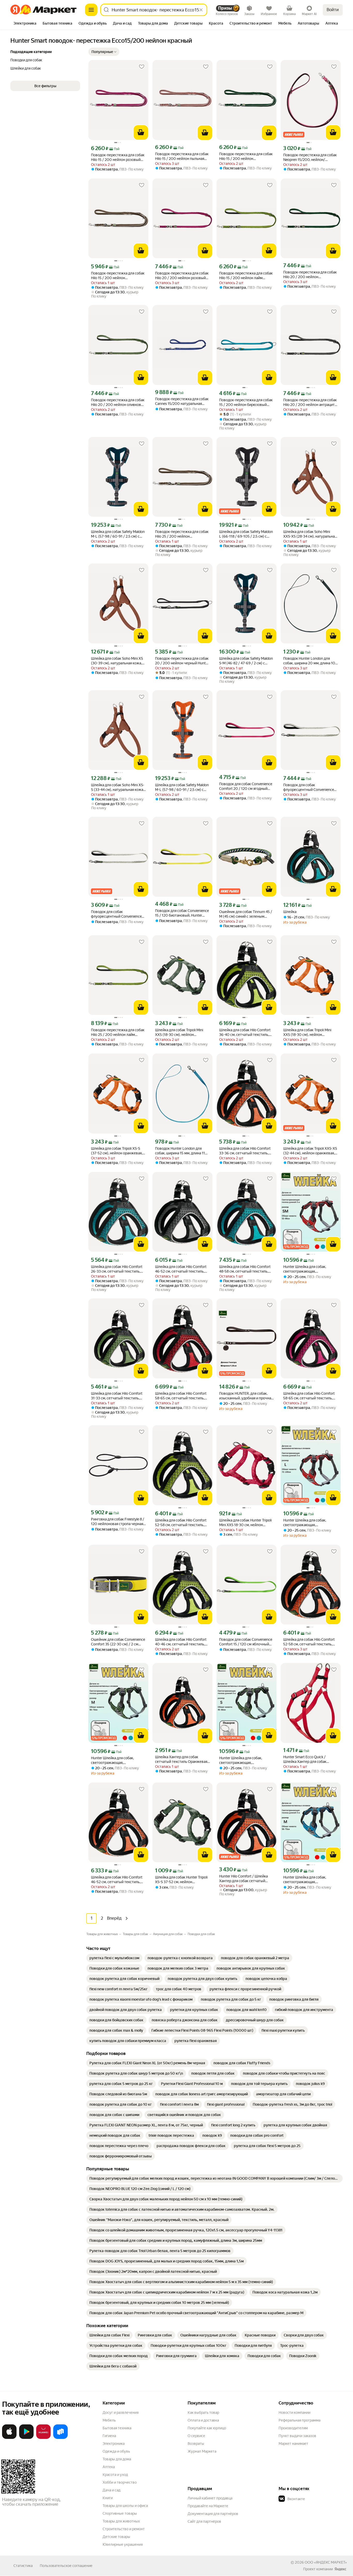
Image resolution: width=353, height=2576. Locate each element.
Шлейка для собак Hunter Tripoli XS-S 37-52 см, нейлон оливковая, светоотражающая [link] (181, 1880)
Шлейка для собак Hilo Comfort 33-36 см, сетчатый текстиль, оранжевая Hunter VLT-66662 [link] (245, 1151)
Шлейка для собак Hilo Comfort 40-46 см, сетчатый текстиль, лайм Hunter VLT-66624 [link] (181, 1642)
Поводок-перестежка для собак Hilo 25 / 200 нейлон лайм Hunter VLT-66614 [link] (118, 1032)
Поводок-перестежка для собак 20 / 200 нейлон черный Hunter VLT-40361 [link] (182, 661)
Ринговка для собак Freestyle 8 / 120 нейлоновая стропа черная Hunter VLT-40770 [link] (118, 1522)
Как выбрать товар (203, 2412)
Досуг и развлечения (121, 2412)
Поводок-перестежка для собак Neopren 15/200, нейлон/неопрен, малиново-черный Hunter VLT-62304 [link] (310, 157)
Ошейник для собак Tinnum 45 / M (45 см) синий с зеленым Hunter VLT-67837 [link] (246, 914)
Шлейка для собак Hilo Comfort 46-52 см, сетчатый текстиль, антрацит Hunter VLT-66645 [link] (181, 1269)
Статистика (23, 2566)
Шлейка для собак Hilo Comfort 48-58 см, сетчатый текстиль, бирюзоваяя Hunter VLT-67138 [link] (245, 1269)
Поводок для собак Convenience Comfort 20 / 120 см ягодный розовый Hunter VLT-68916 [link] (246, 786)
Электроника (114, 2444)
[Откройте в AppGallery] (43, 2438)
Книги (108, 2498)
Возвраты (196, 2444)
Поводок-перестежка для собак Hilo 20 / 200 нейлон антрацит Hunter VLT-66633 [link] (310, 402)
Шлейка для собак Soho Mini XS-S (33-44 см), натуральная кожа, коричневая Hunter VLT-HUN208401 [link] (118, 787)
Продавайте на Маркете (208, 2506)
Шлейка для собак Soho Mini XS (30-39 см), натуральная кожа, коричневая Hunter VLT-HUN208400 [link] (117, 661)
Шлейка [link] (290, 912)
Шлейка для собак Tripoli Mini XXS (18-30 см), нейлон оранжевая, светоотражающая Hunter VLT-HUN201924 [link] (309, 1032)
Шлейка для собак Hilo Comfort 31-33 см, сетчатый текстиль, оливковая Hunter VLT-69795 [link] (117, 1396)
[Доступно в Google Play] (26, 2438)
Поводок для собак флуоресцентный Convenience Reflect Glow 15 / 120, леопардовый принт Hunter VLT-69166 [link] (118, 914)
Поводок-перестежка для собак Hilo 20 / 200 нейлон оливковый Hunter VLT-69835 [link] (118, 402)
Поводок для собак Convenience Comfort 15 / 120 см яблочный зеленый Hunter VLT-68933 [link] (246, 1642)
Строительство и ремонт (124, 2529)
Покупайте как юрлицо (207, 2428)
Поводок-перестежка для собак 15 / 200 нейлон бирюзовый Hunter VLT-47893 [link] (246, 402)
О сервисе (196, 2436)
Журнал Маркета (202, 2451)
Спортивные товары (120, 2513)
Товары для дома (117, 2459)
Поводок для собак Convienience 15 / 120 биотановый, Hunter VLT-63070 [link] (182, 913)
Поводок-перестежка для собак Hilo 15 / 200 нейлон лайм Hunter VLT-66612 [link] (246, 276)
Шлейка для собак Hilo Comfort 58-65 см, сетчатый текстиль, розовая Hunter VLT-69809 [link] (309, 1396)
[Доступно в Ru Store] (60, 2438)
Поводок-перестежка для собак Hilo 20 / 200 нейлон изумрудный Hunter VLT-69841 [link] (310, 275)
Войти (333, 10)
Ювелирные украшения (123, 2544)
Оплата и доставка (203, 2420)
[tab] (25, 24)
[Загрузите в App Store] (9, 2438)
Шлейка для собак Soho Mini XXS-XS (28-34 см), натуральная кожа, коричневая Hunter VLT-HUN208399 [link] (310, 534)
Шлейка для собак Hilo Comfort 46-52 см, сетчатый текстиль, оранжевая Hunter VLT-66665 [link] (117, 1880)
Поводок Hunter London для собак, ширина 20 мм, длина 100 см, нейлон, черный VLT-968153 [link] (310, 661)
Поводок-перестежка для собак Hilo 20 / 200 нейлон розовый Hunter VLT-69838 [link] (182, 276)
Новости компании (294, 2412)
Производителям (293, 2428)
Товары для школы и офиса (125, 2506)
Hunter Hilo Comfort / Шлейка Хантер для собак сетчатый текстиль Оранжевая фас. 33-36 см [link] (246, 1879)
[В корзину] (141, 132)
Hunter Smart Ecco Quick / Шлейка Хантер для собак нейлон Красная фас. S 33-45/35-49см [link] (310, 1759)
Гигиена (109, 2436)
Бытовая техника (117, 2428)
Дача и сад (112, 2490)
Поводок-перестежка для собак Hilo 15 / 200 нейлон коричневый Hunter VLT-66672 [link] (118, 276)
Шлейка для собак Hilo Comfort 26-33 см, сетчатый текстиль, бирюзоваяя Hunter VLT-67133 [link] (117, 1269)
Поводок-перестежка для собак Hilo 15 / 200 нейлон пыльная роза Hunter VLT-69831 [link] (182, 156)
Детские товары (116, 2537)
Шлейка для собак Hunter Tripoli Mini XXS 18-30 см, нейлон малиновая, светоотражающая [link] (245, 1523)
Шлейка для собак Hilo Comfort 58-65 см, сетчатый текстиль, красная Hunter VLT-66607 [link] (181, 1396)
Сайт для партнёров (204, 2521)
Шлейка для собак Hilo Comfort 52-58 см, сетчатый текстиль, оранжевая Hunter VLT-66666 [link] (309, 1642)
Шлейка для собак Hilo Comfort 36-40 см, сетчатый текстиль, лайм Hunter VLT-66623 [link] (245, 1032)
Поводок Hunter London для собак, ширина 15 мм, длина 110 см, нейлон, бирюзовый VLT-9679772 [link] (181, 1151)
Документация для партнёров (213, 2514)
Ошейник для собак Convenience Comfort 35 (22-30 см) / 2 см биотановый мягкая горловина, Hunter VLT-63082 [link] (118, 1642)
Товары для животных (121, 2521)
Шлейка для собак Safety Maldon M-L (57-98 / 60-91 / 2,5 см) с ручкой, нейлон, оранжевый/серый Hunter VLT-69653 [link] (182, 787)
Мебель (109, 2420)
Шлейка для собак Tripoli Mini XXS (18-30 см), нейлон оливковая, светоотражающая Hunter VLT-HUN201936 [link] (181, 1032)
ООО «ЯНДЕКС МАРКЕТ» (326, 2562)
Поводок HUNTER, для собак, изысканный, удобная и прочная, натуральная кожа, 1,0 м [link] (246, 1396)
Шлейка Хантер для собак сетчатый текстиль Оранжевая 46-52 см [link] (181, 1759)
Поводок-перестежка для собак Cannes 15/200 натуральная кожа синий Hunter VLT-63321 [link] (182, 401)
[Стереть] (201, 10)
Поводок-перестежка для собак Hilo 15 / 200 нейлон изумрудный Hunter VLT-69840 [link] (246, 156)
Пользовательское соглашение (66, 2566)
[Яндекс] (340, 2569)
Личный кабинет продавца (210, 2498)
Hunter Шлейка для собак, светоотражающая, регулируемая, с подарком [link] (306, 1269)
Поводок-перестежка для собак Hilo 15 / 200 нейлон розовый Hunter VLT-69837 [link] (118, 157)
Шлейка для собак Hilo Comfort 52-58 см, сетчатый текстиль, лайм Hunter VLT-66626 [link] (181, 1523)
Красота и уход (115, 2475)
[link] (114, 1958)
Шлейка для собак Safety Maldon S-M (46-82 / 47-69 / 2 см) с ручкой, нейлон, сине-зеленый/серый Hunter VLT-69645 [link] (246, 661)
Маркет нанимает (293, 2444)
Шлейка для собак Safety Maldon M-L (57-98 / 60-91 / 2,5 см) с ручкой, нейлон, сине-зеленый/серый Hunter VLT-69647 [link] (118, 534)
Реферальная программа (300, 2420)
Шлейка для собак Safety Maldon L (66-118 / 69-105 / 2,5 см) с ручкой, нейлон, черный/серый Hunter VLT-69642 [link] (246, 534)
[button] (104, 52)
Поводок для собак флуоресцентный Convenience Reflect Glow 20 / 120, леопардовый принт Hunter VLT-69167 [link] (310, 787)
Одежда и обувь (116, 2451)
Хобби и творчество (120, 2482)
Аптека (109, 2467)
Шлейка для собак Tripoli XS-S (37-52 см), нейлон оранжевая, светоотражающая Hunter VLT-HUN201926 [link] (117, 1151)
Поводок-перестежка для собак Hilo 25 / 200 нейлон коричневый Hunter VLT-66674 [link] (182, 534)
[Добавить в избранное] (142, 67)
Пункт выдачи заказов (297, 2436)
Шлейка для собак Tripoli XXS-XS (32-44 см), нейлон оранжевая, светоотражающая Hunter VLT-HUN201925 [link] (310, 1151)
